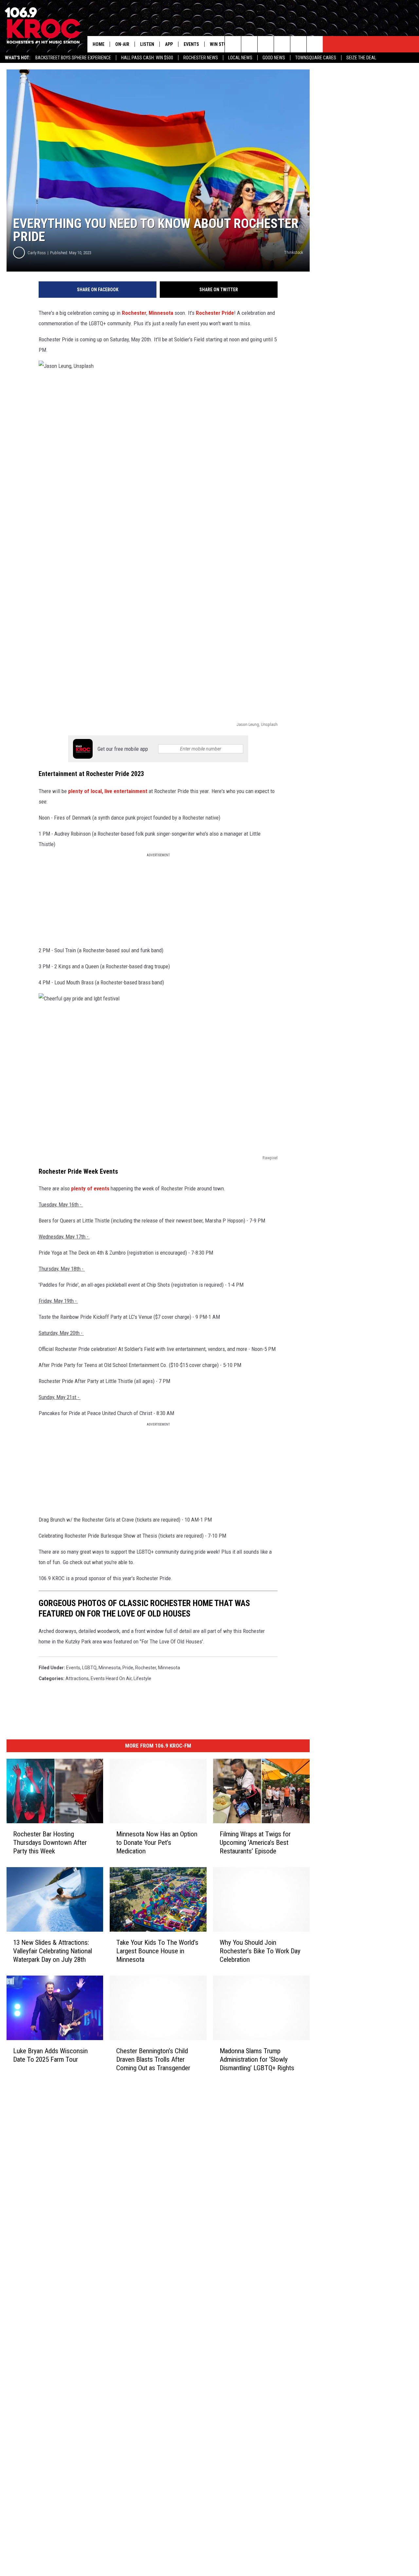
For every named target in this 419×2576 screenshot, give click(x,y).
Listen (147, 44)
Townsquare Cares (316, 58)
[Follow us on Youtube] (315, 44)
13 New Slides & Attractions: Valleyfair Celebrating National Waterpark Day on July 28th (53, 1951)
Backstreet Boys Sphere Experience (73, 58)
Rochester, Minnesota (158, 1668)
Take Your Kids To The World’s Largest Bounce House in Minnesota (157, 1951)
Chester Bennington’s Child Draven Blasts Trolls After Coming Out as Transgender (153, 2059)
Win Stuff (221, 44)
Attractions (77, 1678)
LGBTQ (89, 1668)
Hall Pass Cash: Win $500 (147, 58)
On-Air (122, 44)
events (73, 1668)
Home (99, 44)
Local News (240, 58)
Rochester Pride (215, 313)
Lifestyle (142, 1678)
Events (191, 44)
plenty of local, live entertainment (108, 791)
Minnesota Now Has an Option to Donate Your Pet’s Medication (157, 1843)
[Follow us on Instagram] (282, 44)
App (169, 44)
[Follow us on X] (298, 44)
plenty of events (90, 1188)
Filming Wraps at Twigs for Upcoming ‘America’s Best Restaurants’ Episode (255, 1843)
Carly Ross (37, 253)
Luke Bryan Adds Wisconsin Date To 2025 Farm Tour (50, 2055)
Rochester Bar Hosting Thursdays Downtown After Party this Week (50, 1843)
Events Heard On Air (111, 1678)
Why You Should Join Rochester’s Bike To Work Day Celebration (260, 1951)
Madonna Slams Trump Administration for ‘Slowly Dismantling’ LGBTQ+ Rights (257, 2059)
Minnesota (161, 313)
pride (128, 1668)
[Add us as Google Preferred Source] (249, 44)
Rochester (134, 313)
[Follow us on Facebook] (266, 44)
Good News (274, 58)
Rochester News (201, 58)
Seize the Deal (361, 58)
